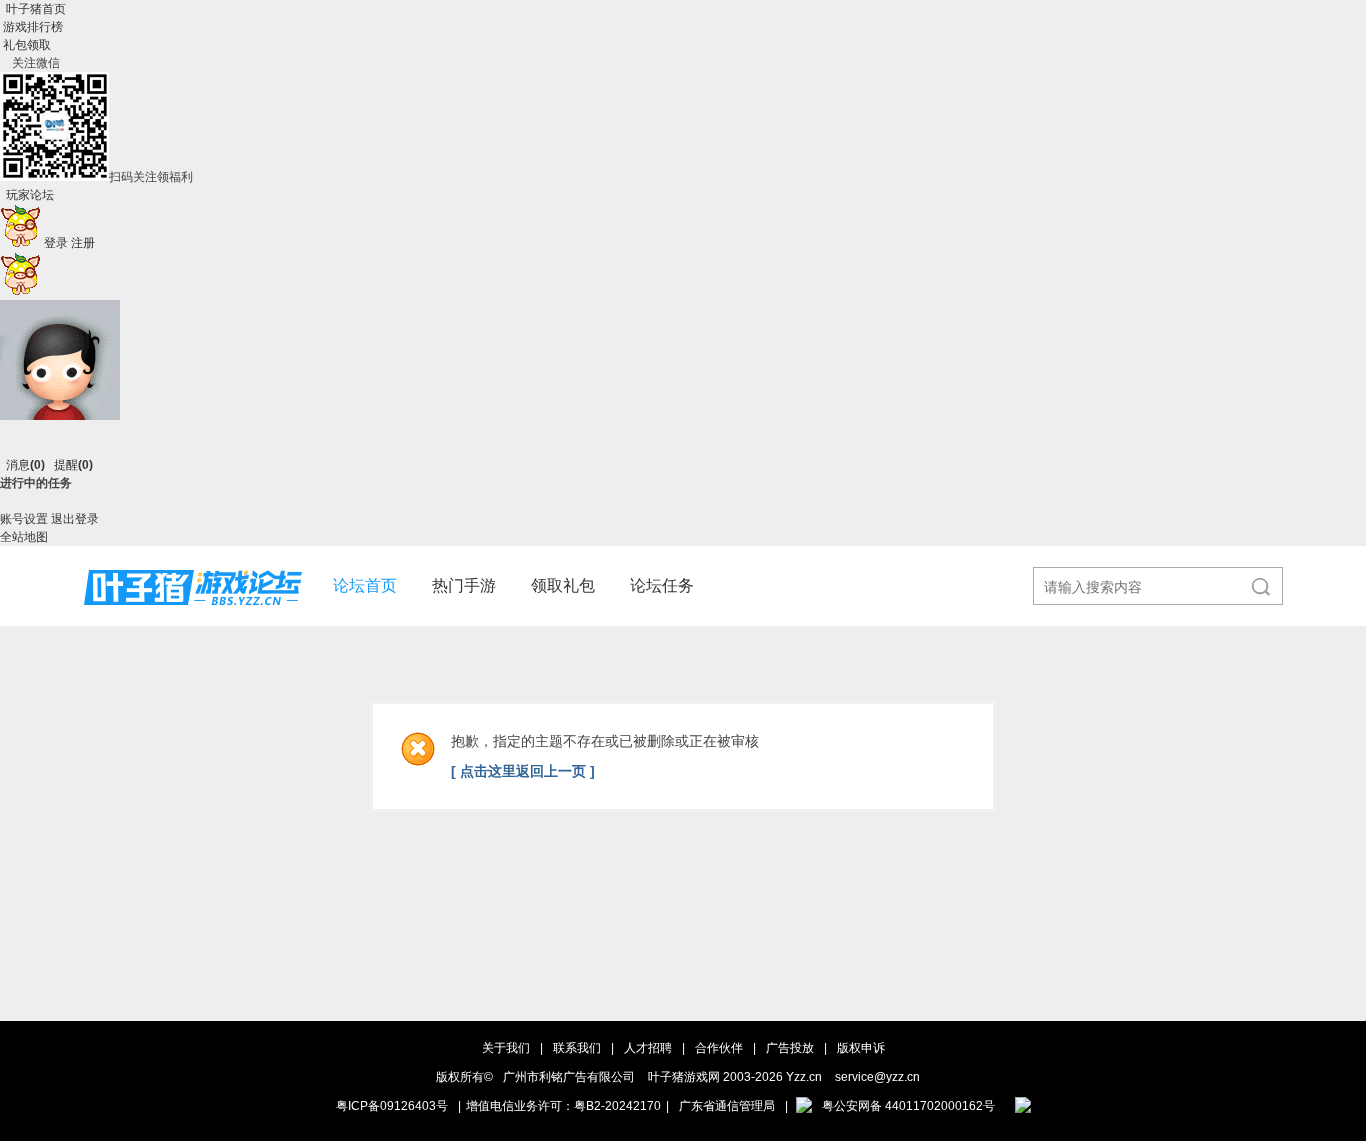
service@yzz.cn (877, 1077)
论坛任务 (662, 585)
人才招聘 (648, 1048)
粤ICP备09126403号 (392, 1106)
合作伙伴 (719, 1048)
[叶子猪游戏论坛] (193, 622)
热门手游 (464, 585)
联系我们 (577, 1048)
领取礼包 (563, 585)
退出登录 (75, 519)
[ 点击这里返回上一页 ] (523, 771)
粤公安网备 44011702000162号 (908, 1106)
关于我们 (506, 1048)
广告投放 (790, 1048)
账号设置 (24, 519)
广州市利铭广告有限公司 (569, 1077)
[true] (1252, 587)
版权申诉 (861, 1048)
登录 (56, 243)
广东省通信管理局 (727, 1106)
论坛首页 (365, 585)
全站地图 (24, 537)
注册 (83, 243)
